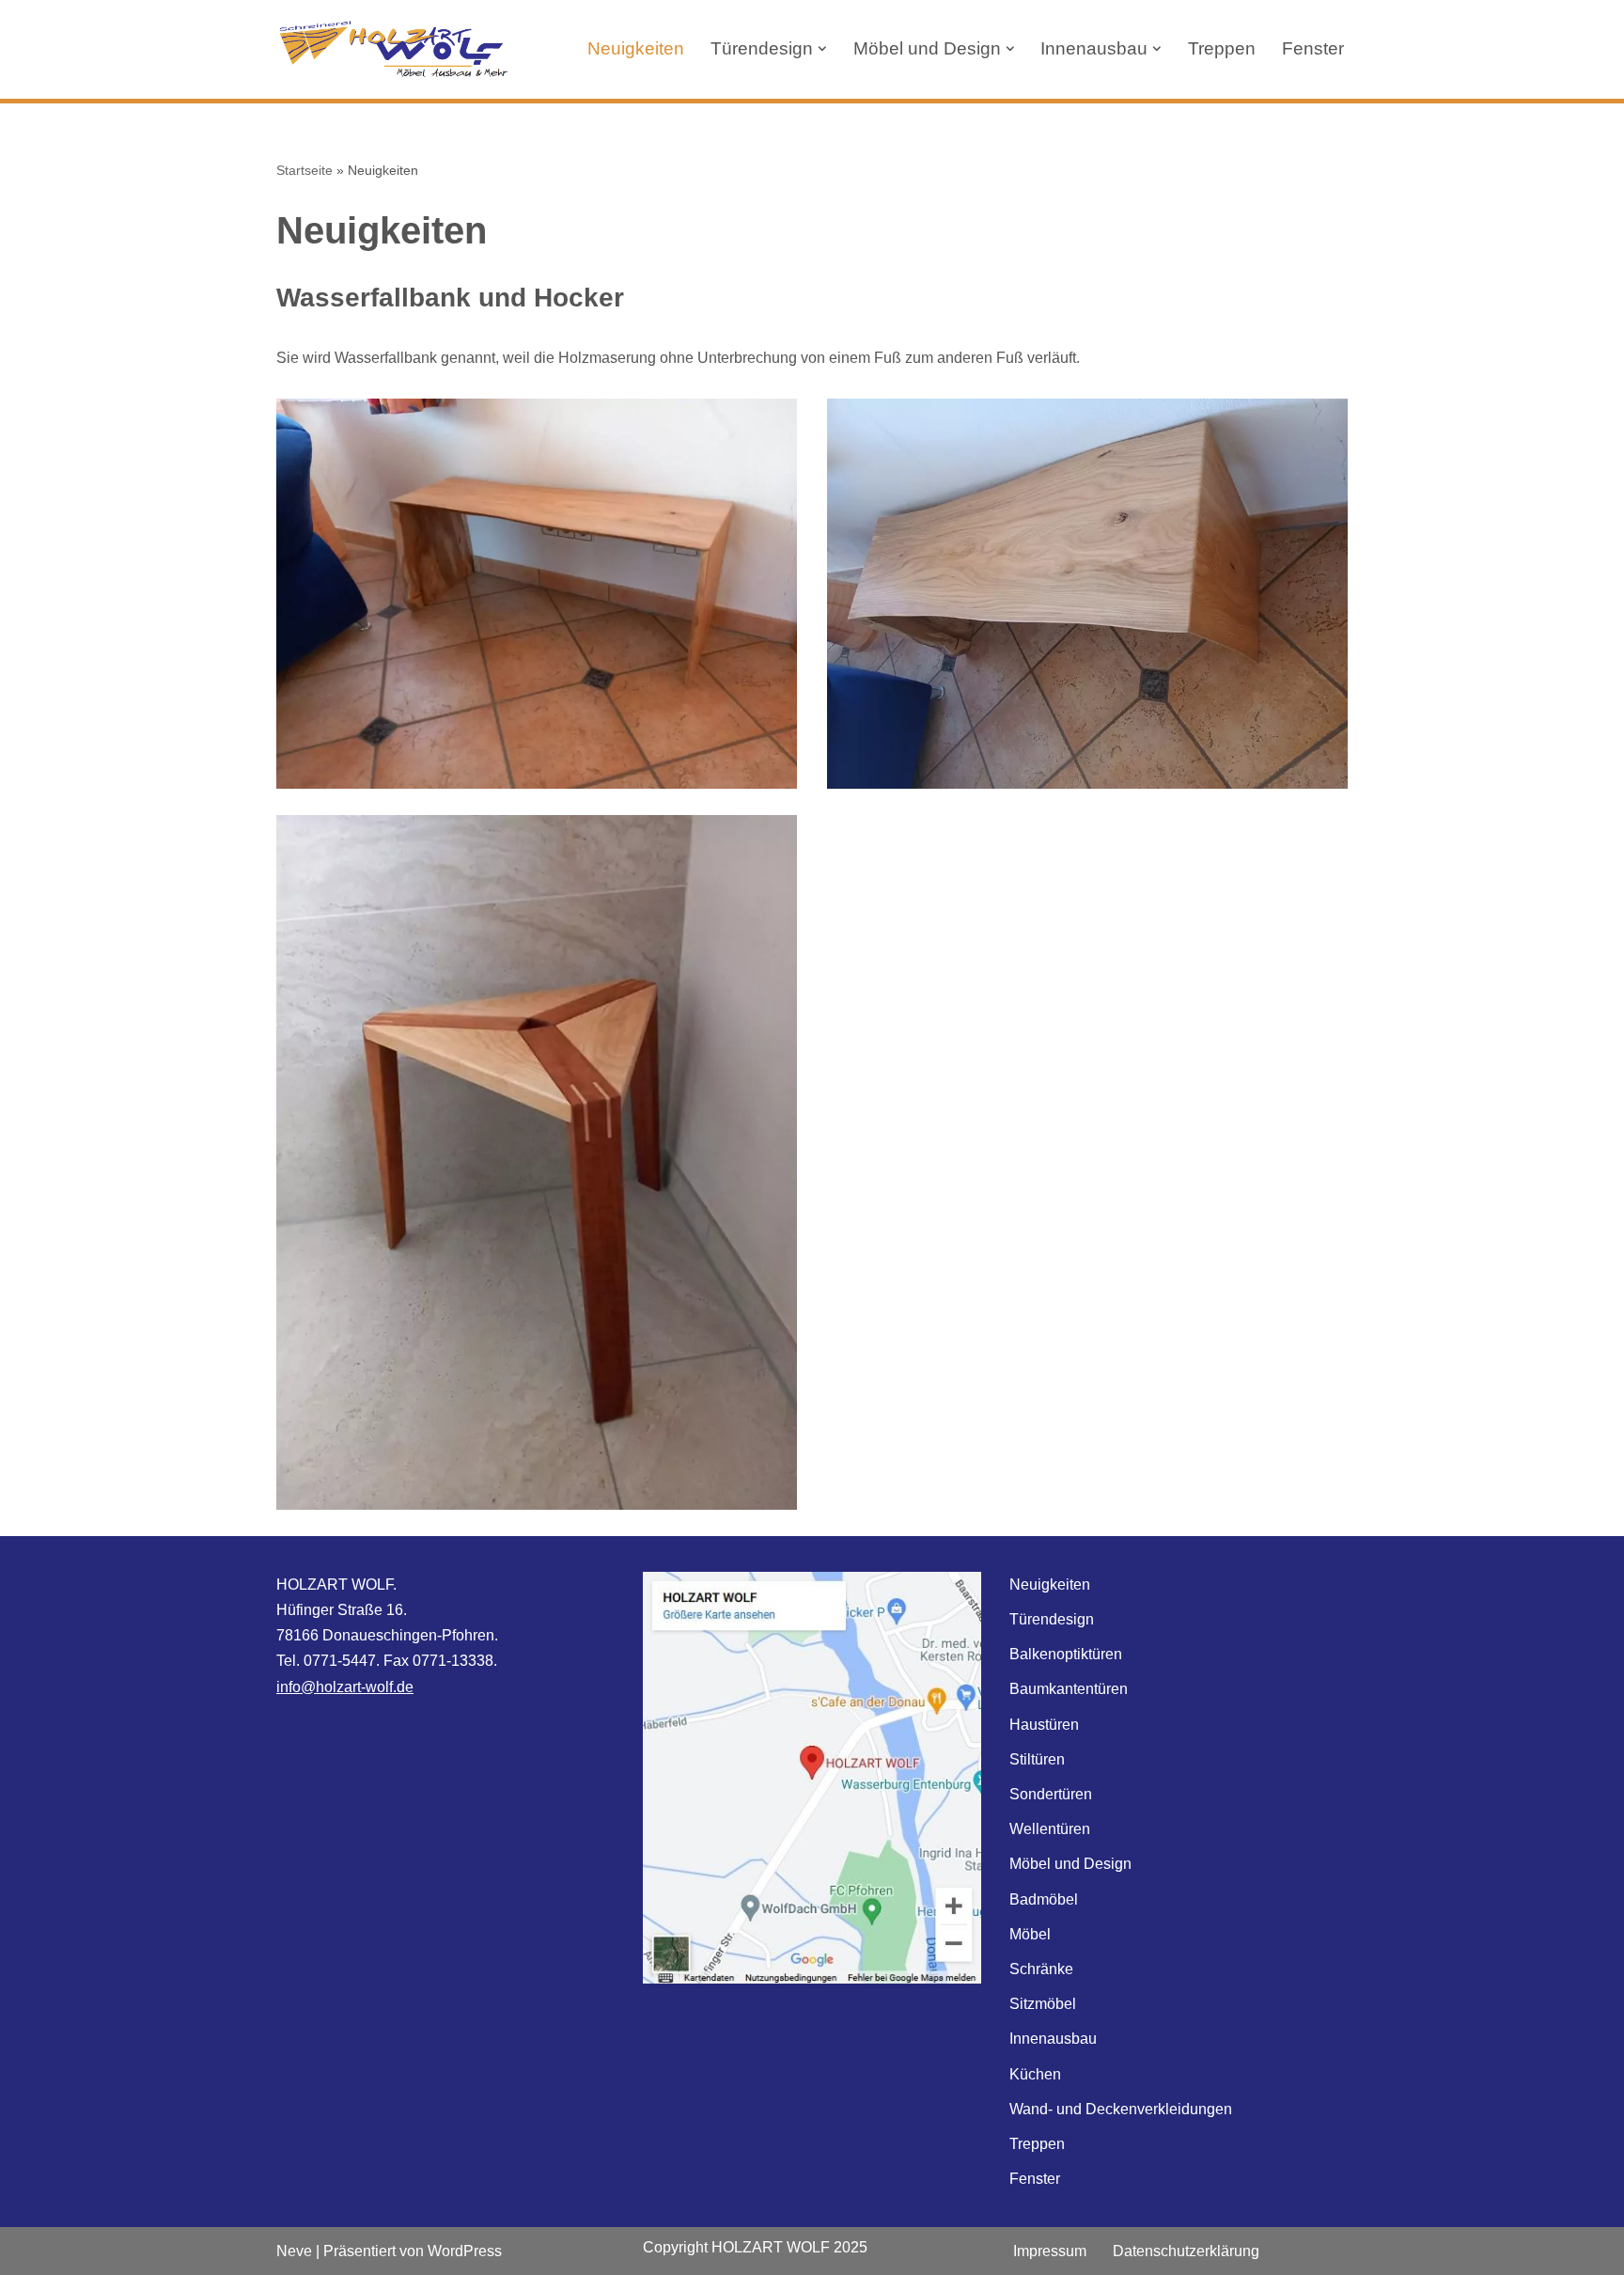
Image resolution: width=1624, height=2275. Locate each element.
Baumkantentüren (1069, 1689)
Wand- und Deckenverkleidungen (1121, 2109)
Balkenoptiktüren (1066, 1654)
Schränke (1041, 1969)
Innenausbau (1053, 2039)
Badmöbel (1044, 1899)
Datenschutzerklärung (1186, 2251)
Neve (294, 2251)
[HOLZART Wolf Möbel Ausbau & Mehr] (394, 49)
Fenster (1313, 48)
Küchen (1035, 2074)
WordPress (465, 2251)
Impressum (1050, 2251)
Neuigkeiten (636, 48)
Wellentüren (1050, 1829)
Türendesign (1052, 1619)
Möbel (1030, 1934)
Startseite (304, 170)
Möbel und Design (1070, 1864)
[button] (822, 49)
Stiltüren (1037, 1759)
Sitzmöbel (1043, 2004)
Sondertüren (1051, 1794)
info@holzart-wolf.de (345, 1687)
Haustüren (1044, 1725)
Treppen (1222, 48)
